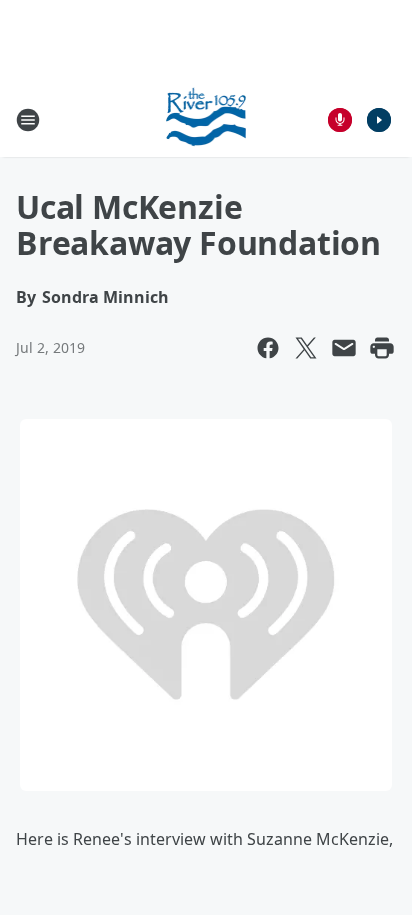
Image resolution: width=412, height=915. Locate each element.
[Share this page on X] (306, 348)
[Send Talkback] (340, 120)
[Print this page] (382, 348)
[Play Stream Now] (379, 120)
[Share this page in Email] (344, 348)
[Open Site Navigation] (28, 120)
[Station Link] (206, 119)
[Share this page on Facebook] (268, 348)
